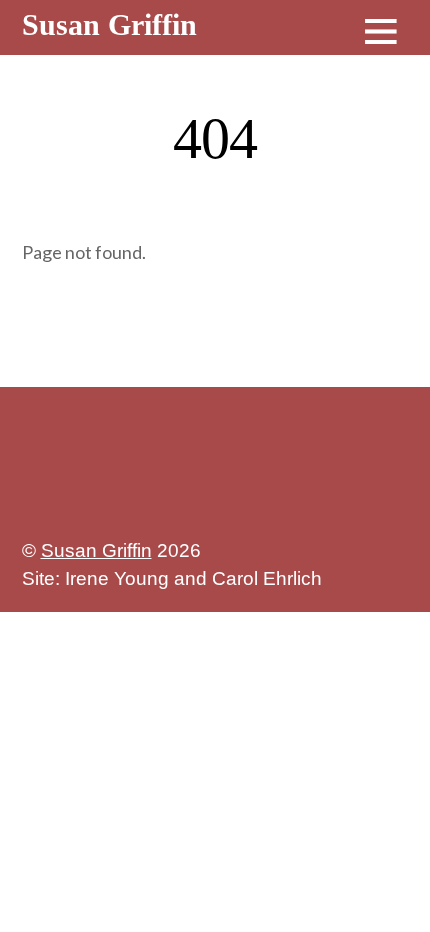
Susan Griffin (96, 550)
